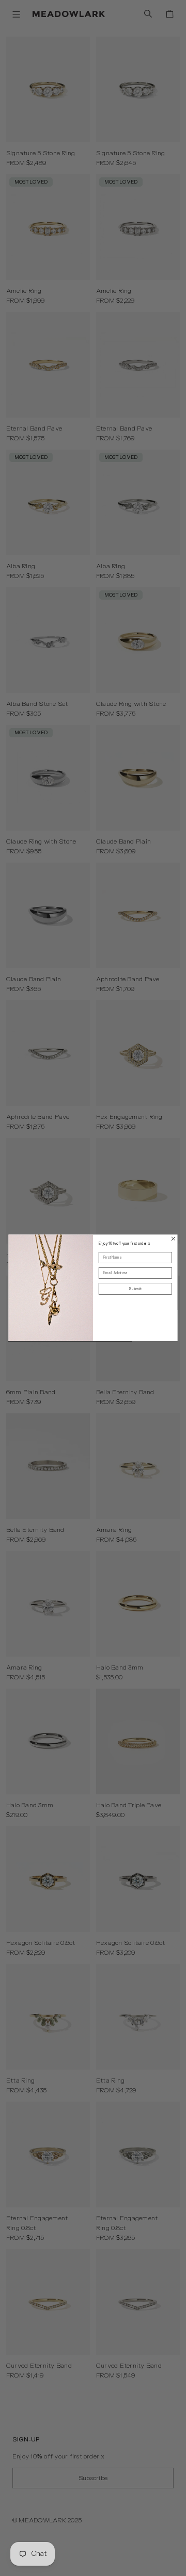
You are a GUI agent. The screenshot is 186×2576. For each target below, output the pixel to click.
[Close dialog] (173, 1239)
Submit (135, 1289)
